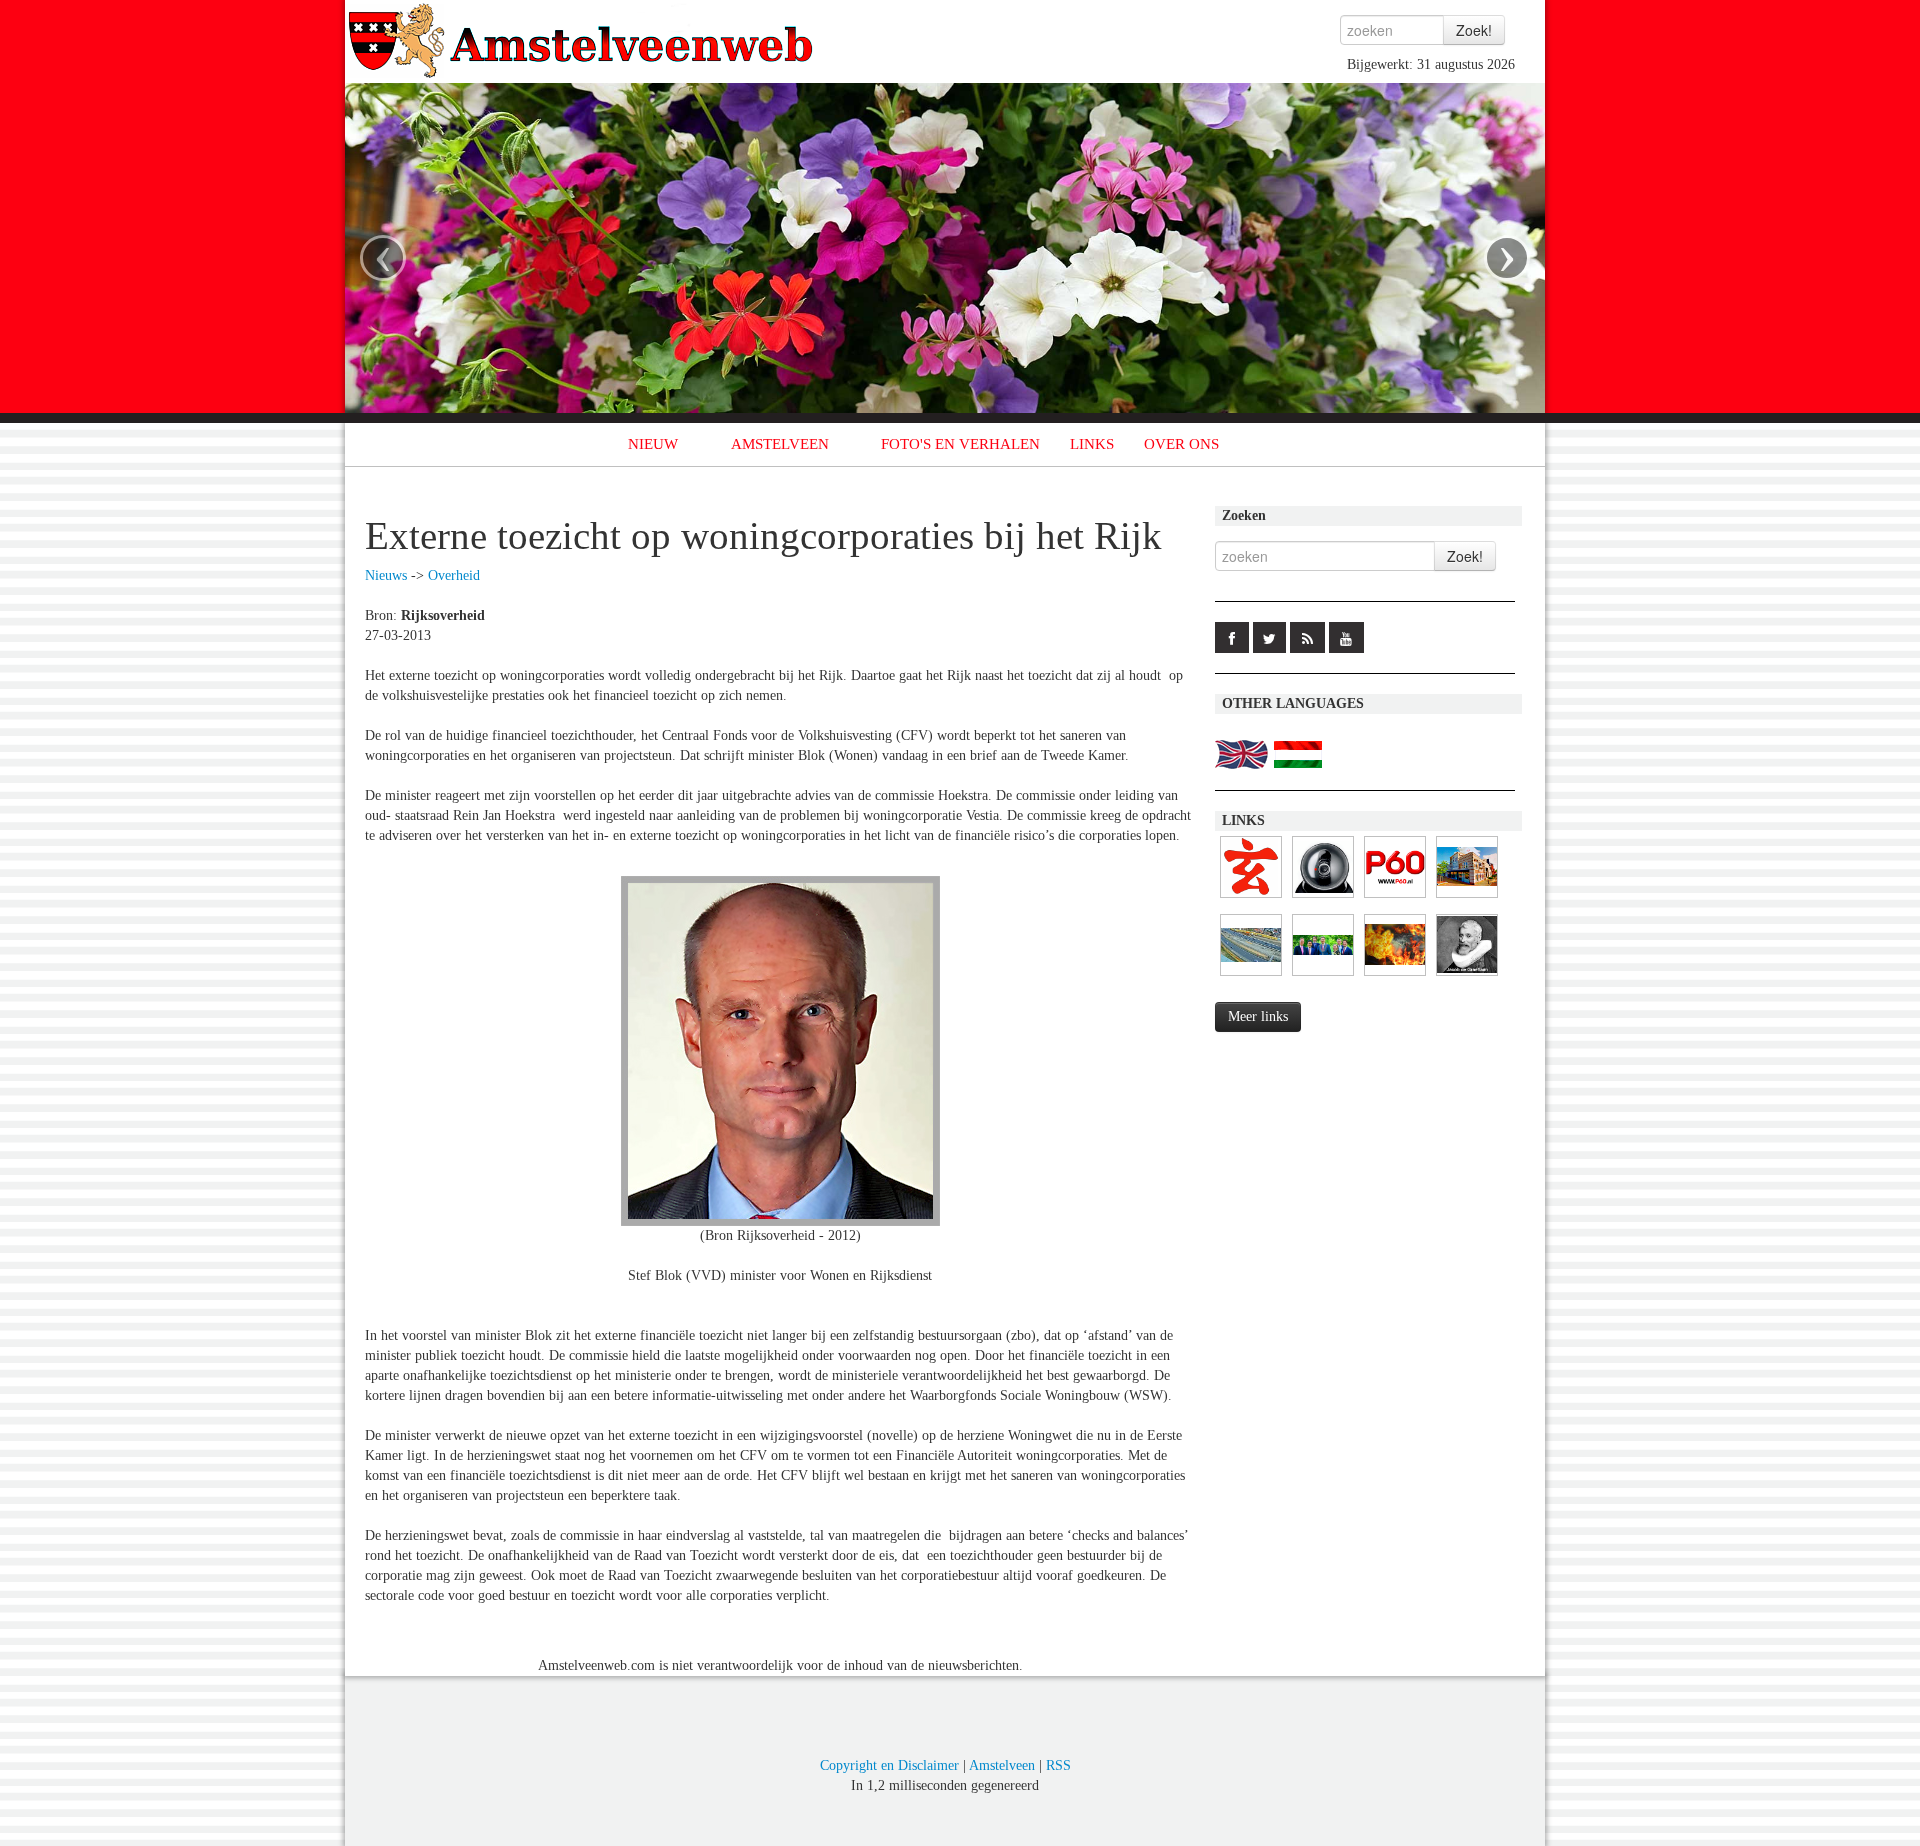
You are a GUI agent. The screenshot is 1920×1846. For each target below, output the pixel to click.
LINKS (1092, 444)
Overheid (454, 575)
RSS (1058, 1765)
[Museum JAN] (1467, 898)
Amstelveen (1002, 1765)
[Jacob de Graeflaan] (1467, 976)
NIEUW (653, 444)
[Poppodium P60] (1395, 898)
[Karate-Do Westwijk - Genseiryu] (1251, 898)
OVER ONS (1181, 444)
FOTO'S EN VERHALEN (960, 444)
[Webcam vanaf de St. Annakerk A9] (1251, 976)
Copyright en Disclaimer (889, 1765)
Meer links (1258, 1016)
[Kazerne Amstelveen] (1395, 976)
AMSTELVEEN (780, 444)
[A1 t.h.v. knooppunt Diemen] (1323, 898)
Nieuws (386, 575)
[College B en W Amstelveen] (1323, 976)
